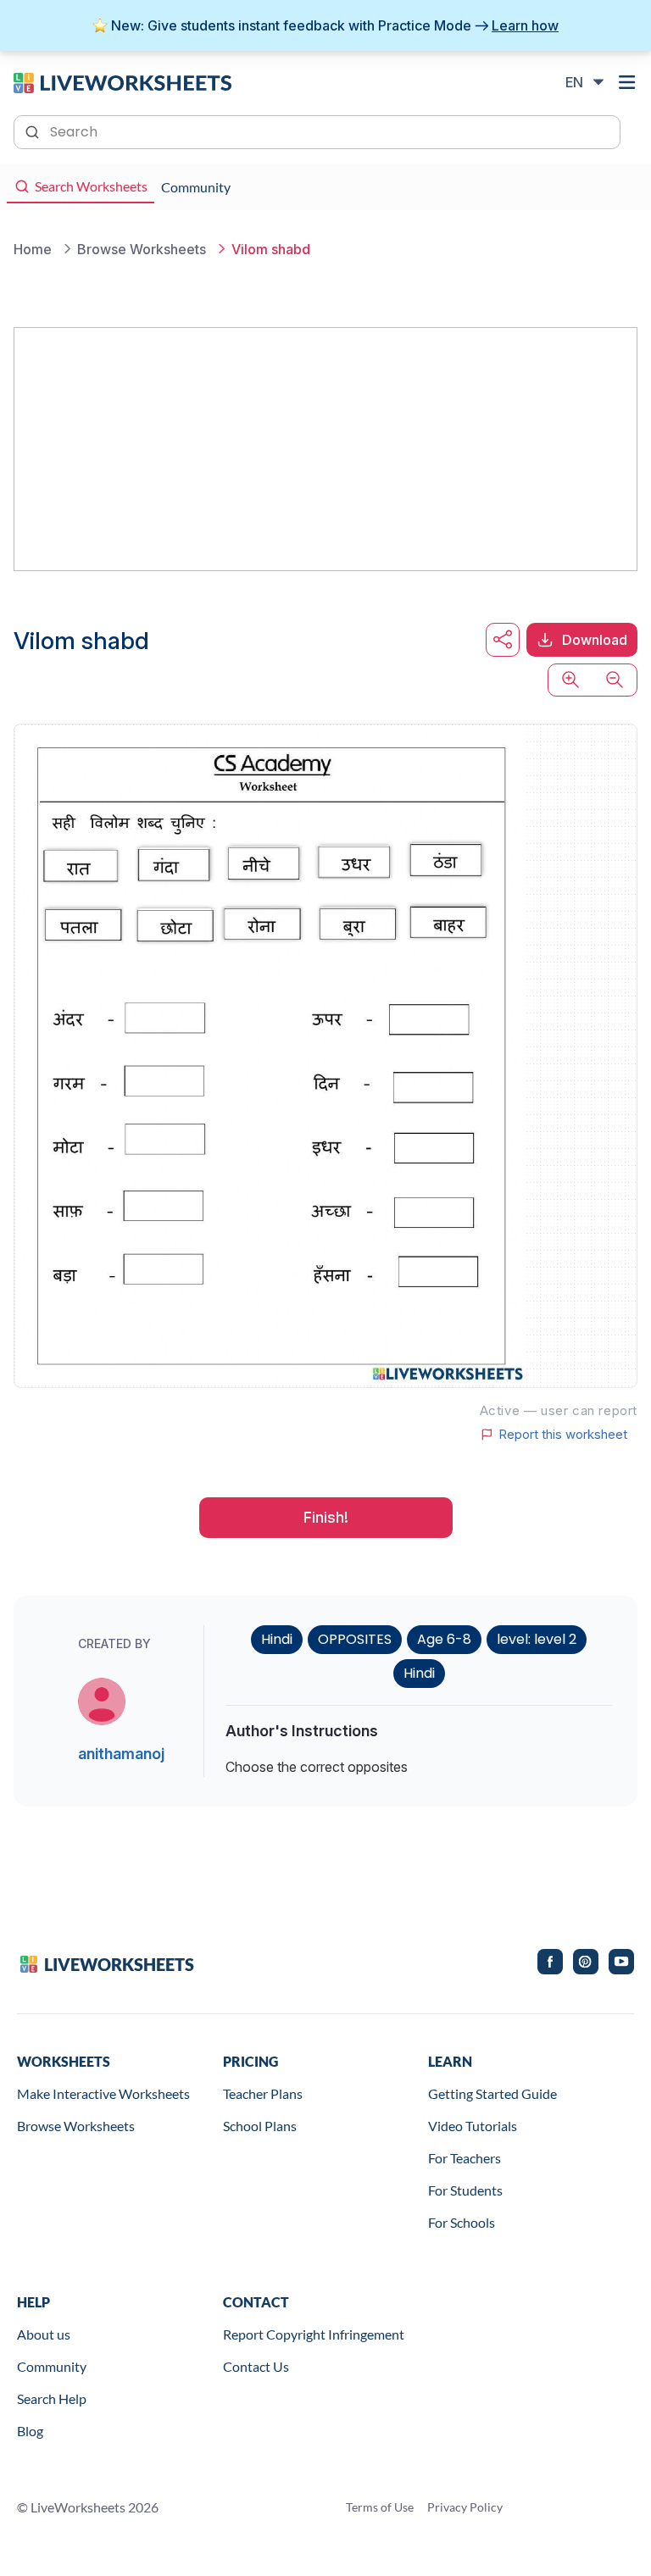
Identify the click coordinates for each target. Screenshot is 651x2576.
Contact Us (256, 2366)
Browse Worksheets (76, 2126)
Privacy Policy (465, 2507)
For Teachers (465, 2158)
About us (44, 2334)
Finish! (326, 1517)
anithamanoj (121, 1754)
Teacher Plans (263, 2093)
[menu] (627, 82)
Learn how (525, 25)
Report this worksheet (563, 1435)
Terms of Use (380, 2507)
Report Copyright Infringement (314, 2334)
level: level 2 (537, 1639)
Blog (30, 2431)
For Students (465, 2190)
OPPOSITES (355, 1639)
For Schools (462, 2222)
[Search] (34, 130)
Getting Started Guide (492, 2093)
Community (52, 2366)
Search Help (52, 2398)
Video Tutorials (473, 2126)
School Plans (260, 2126)
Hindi (277, 1639)
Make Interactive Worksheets (103, 2093)
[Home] (122, 81)
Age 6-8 (444, 1639)
